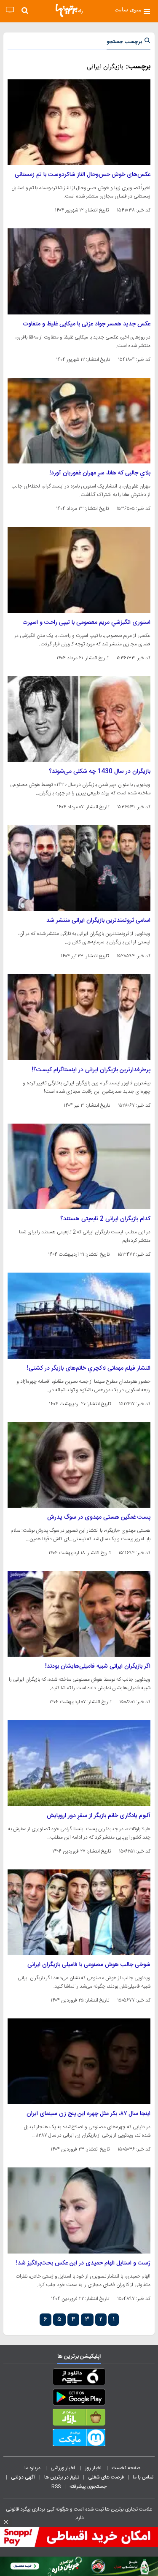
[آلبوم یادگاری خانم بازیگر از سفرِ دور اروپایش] (79, 1763)
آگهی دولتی (23, 2477)
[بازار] (79, 2419)
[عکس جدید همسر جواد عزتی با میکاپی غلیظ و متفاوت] (79, 271)
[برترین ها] (69, 11)
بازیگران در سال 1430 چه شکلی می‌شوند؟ (100, 772)
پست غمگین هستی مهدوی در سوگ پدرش (99, 1517)
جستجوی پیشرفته (88, 2487)
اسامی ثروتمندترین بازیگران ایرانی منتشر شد (98, 921)
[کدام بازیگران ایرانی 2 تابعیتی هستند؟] (79, 1166)
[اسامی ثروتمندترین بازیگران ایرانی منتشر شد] (79, 868)
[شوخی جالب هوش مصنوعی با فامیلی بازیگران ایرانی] (79, 1912)
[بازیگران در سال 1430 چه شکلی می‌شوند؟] (79, 719)
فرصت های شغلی (106, 2477)
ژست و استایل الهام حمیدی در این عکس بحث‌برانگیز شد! (83, 2263)
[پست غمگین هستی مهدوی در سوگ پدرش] (79, 1465)
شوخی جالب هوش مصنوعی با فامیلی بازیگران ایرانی (89, 1965)
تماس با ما (144, 2477)
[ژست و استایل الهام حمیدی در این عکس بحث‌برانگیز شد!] (79, 2210)
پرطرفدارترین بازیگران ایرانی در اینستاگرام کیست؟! (91, 1070)
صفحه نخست (126, 2468)
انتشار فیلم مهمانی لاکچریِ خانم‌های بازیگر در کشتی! (89, 1368)
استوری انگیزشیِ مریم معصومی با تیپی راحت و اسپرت (86, 623)
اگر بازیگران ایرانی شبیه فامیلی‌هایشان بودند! (98, 1666)
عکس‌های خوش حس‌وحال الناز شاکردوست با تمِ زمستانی (83, 175)
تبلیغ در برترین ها (62, 2477)
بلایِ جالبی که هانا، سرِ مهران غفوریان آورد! (100, 473)
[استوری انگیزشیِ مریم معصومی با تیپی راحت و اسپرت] (79, 570)
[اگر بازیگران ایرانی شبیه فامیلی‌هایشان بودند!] (79, 1614)
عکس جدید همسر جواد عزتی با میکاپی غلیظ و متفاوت (87, 324)
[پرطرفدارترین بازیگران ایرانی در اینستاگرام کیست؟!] (79, 1017)
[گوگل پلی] (79, 2399)
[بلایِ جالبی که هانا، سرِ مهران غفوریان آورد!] (79, 421)
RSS (56, 2487)
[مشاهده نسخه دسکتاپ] (10, 10)
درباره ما (33, 2468)
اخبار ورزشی (63, 2468)
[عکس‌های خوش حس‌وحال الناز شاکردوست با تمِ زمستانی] (79, 122)
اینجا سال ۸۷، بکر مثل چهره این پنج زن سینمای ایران (88, 2114)
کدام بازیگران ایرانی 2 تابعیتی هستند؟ (105, 1219)
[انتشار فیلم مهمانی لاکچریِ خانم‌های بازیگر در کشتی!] (79, 1315)
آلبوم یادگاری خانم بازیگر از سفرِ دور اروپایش (99, 1816)
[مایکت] (79, 2439)
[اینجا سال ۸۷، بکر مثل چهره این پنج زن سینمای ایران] (79, 2061)
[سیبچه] (79, 2378)
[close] (6, 2522)
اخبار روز (94, 2468)
